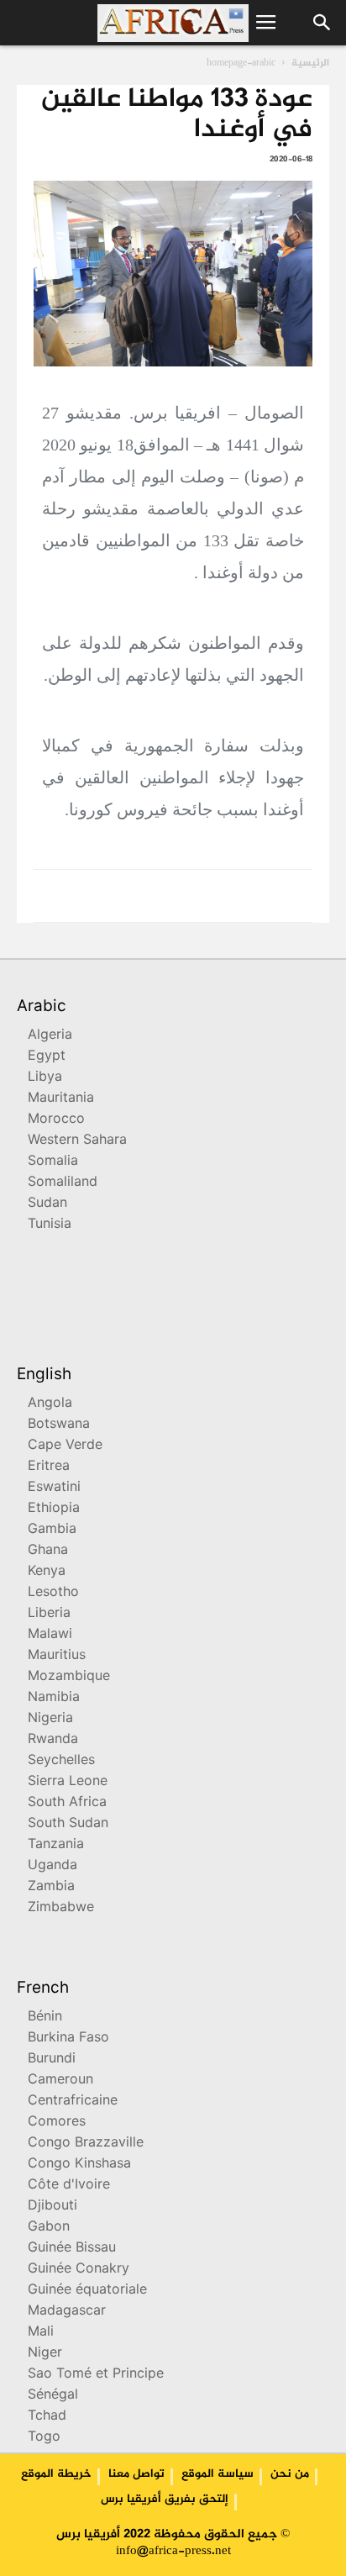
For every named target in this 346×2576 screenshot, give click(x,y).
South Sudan (68, 1824)
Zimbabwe (61, 1908)
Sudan (47, 1204)
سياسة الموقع (218, 2474)
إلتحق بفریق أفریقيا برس (165, 2500)
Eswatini (54, 1488)
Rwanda (53, 1740)
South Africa (67, 1803)
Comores (57, 2123)
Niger (45, 2354)
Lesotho (53, 1593)
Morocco (56, 1120)
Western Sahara (77, 1141)
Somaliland (63, 1183)
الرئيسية (310, 63)
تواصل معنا (136, 2474)
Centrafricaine (73, 2102)
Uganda (52, 1866)
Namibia (54, 1698)
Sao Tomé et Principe (96, 2375)
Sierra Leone (68, 1782)
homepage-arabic (241, 63)
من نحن (290, 2474)
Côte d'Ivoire (69, 2186)
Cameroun (60, 2081)
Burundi (52, 2060)
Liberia (49, 1614)
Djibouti (52, 2207)
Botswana (59, 1425)
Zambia (51, 1887)
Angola (50, 1404)
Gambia (52, 1530)
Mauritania (61, 1099)
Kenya (47, 1572)
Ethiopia (54, 1509)
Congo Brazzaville (86, 2144)
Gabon (49, 2228)
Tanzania (56, 1845)
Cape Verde (65, 1446)
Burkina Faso (68, 2039)
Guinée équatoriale (87, 2291)
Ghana (48, 1551)
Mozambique (69, 1677)
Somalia (53, 1162)
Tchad (47, 2417)
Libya (45, 1078)
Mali (41, 2333)
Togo (44, 2438)
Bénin (45, 2018)
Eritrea (49, 1467)
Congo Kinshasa (79, 2165)
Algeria (50, 1036)
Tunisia (50, 1225)
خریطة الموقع (56, 2474)
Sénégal (53, 2396)
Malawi (50, 1635)
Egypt (47, 1057)
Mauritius (57, 1656)
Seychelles (61, 1761)
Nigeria (50, 1719)
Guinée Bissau (72, 2249)
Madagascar (67, 2312)
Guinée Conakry (79, 2270)
